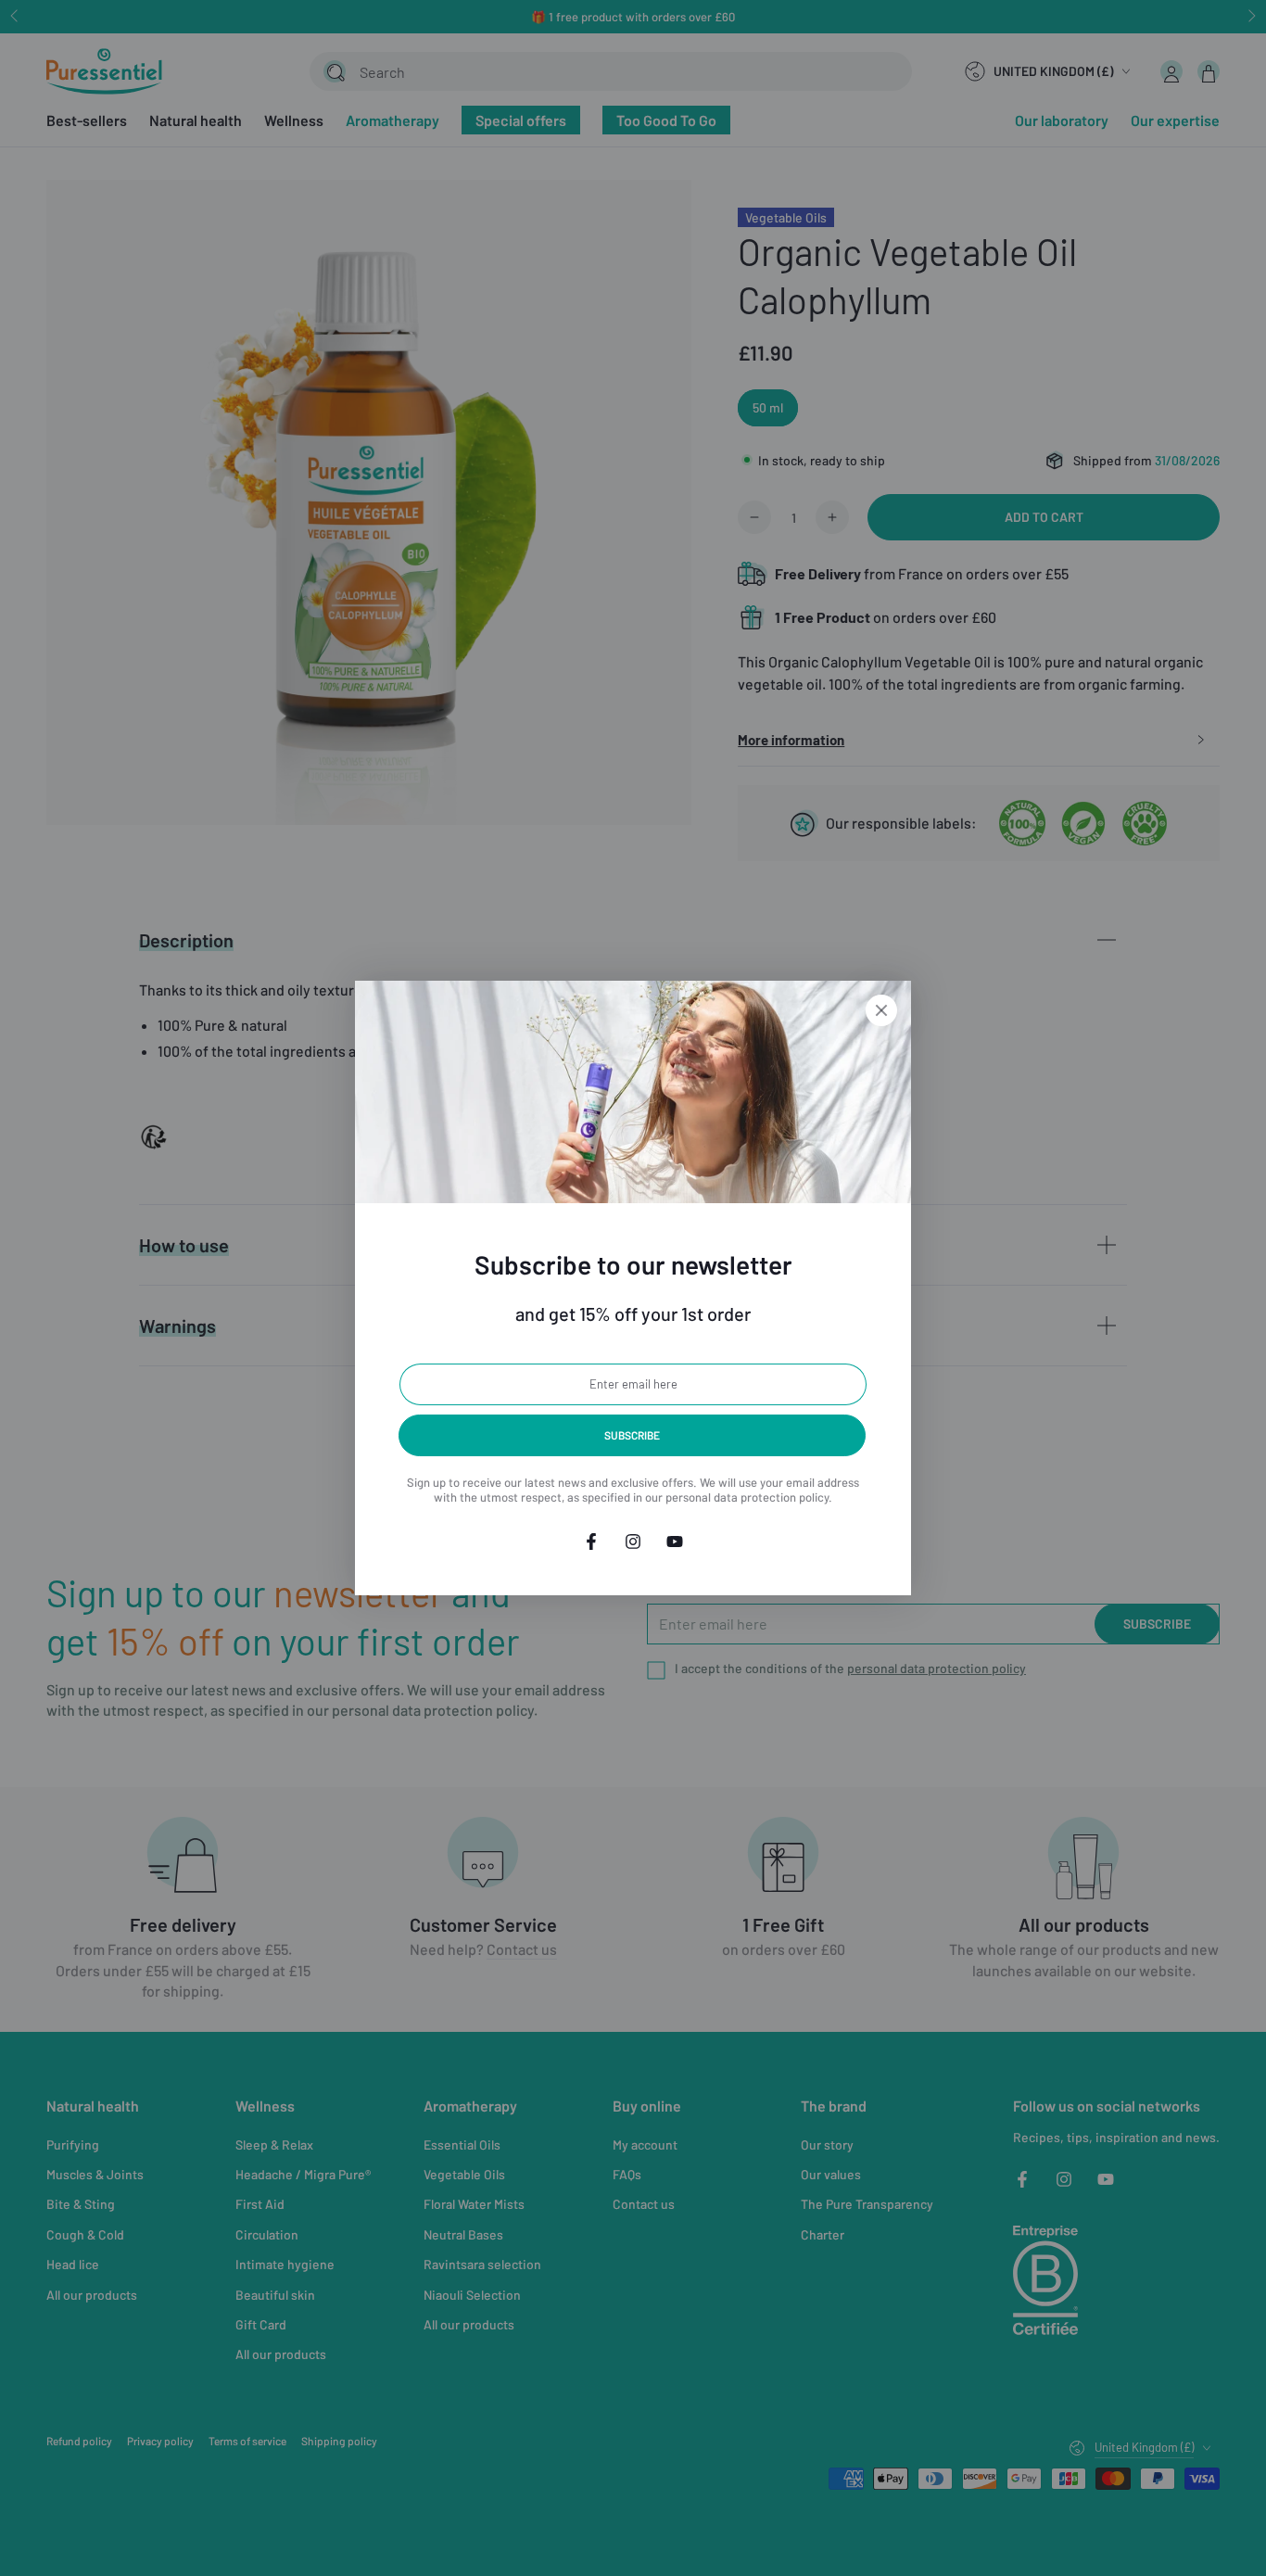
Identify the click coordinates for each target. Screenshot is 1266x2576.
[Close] (881, 1010)
